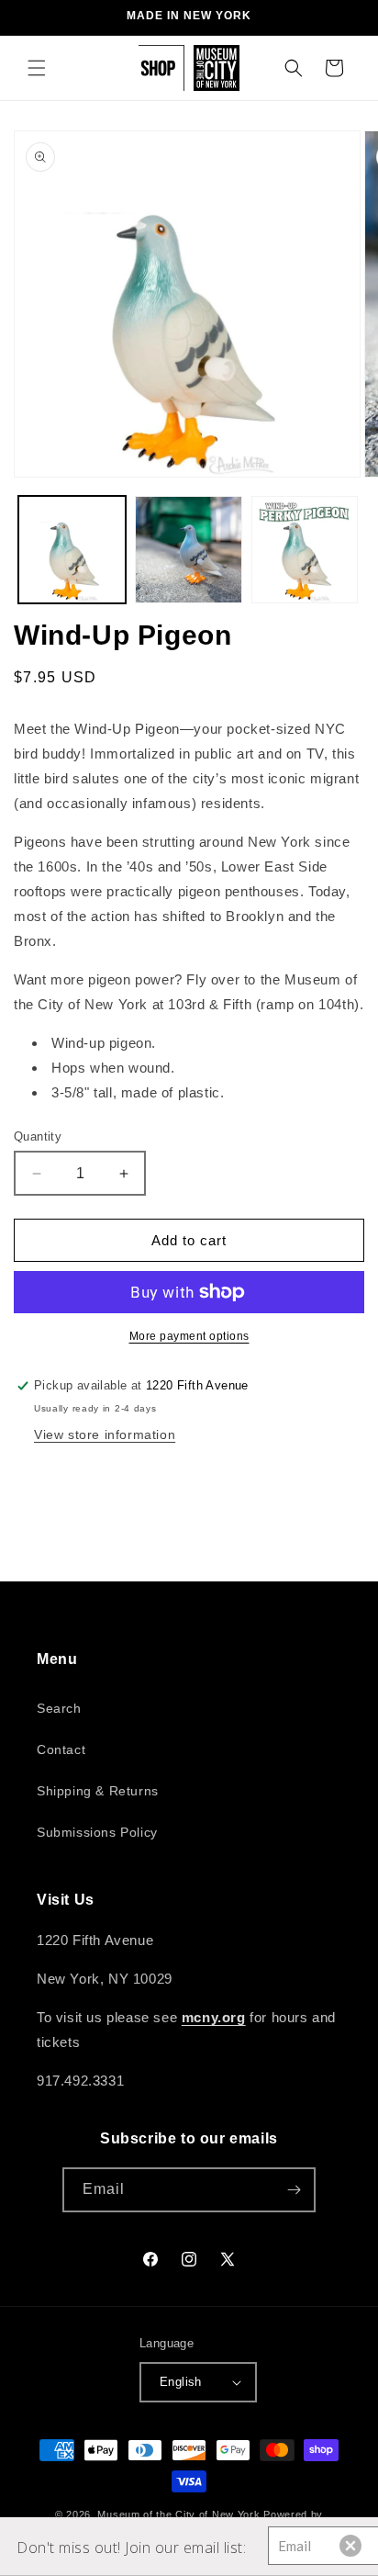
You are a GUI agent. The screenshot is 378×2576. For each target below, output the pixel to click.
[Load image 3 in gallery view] (305, 550)
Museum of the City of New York (178, 2514)
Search (59, 1708)
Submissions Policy (97, 1832)
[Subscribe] (294, 2190)
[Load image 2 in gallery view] (189, 550)
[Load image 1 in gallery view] (72, 550)
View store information (105, 1434)
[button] (37, 68)
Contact (61, 1749)
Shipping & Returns (98, 1791)
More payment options (189, 1336)
